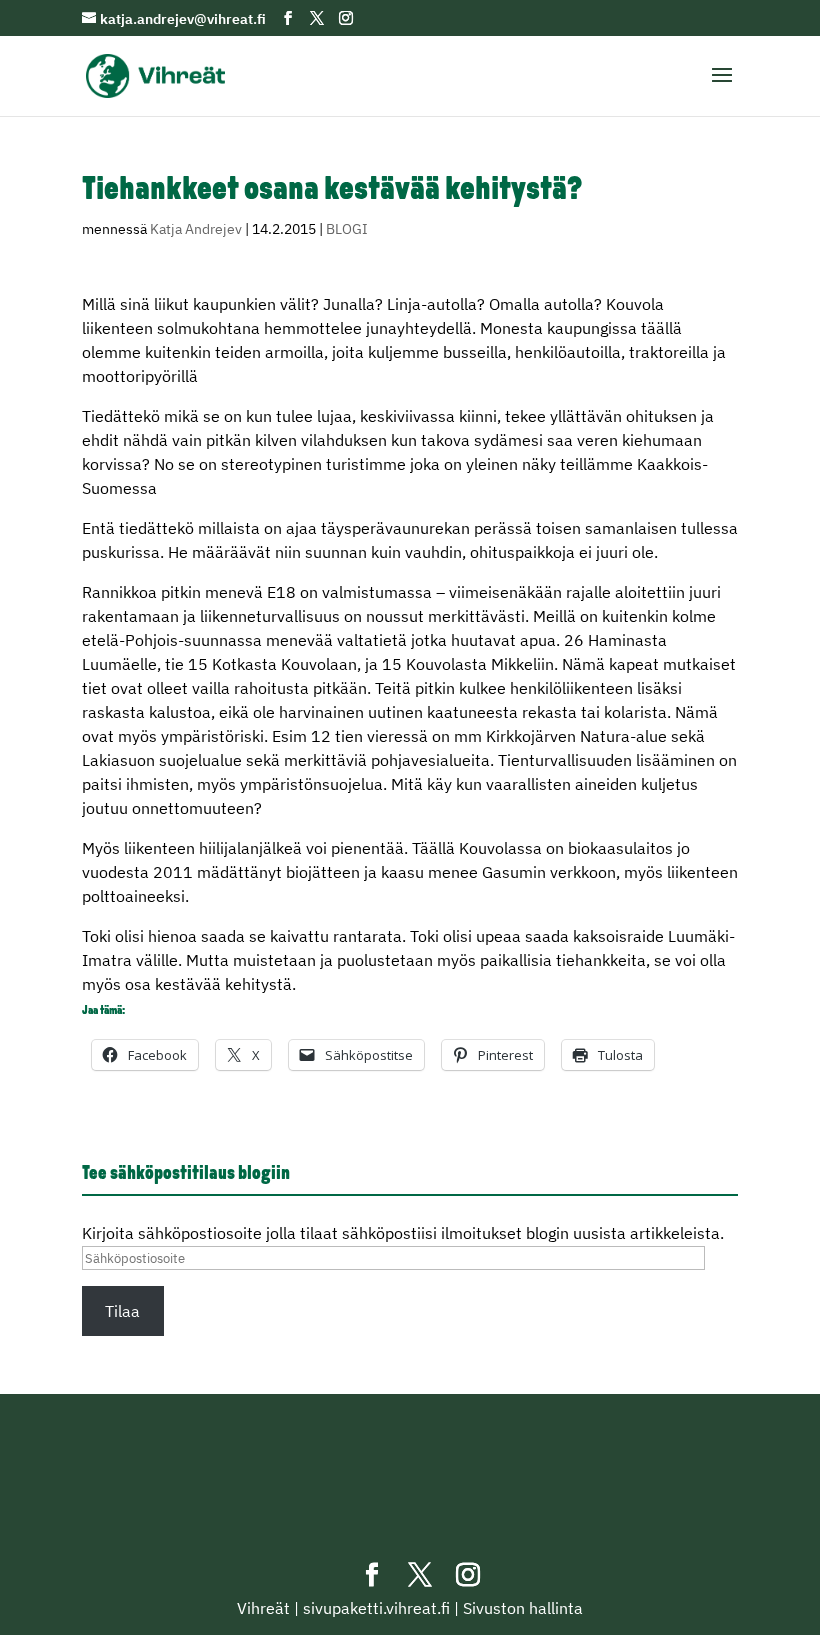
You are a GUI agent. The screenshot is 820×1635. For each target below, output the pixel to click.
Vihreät (263, 1608)
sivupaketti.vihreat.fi (376, 1608)
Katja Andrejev (196, 229)
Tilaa (122, 1311)
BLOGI (347, 229)
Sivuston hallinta (523, 1608)
